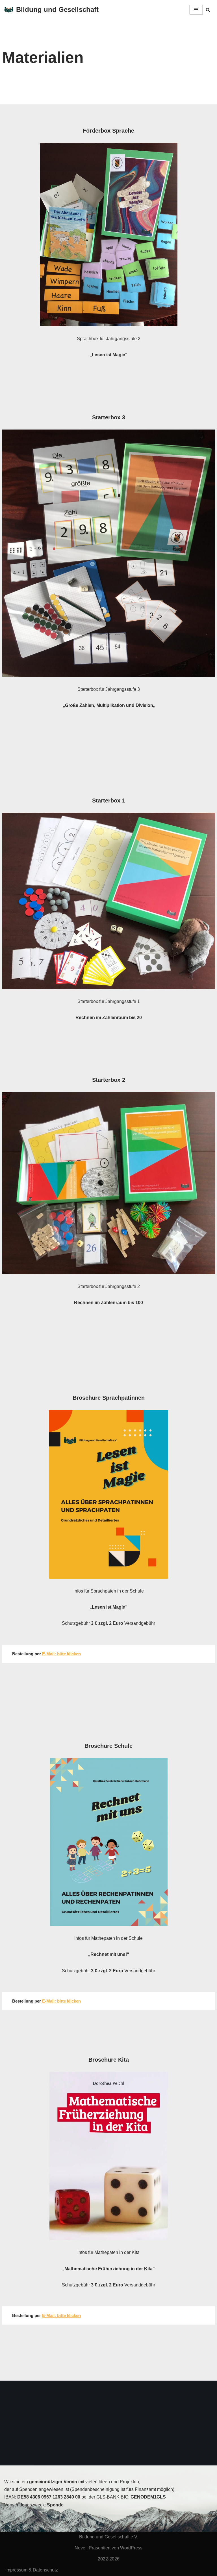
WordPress (131, 2548)
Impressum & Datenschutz (32, 2570)
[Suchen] (208, 10)
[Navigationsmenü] (196, 10)
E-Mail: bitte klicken (61, 1654)
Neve (80, 2548)
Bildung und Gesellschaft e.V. (109, 2537)
